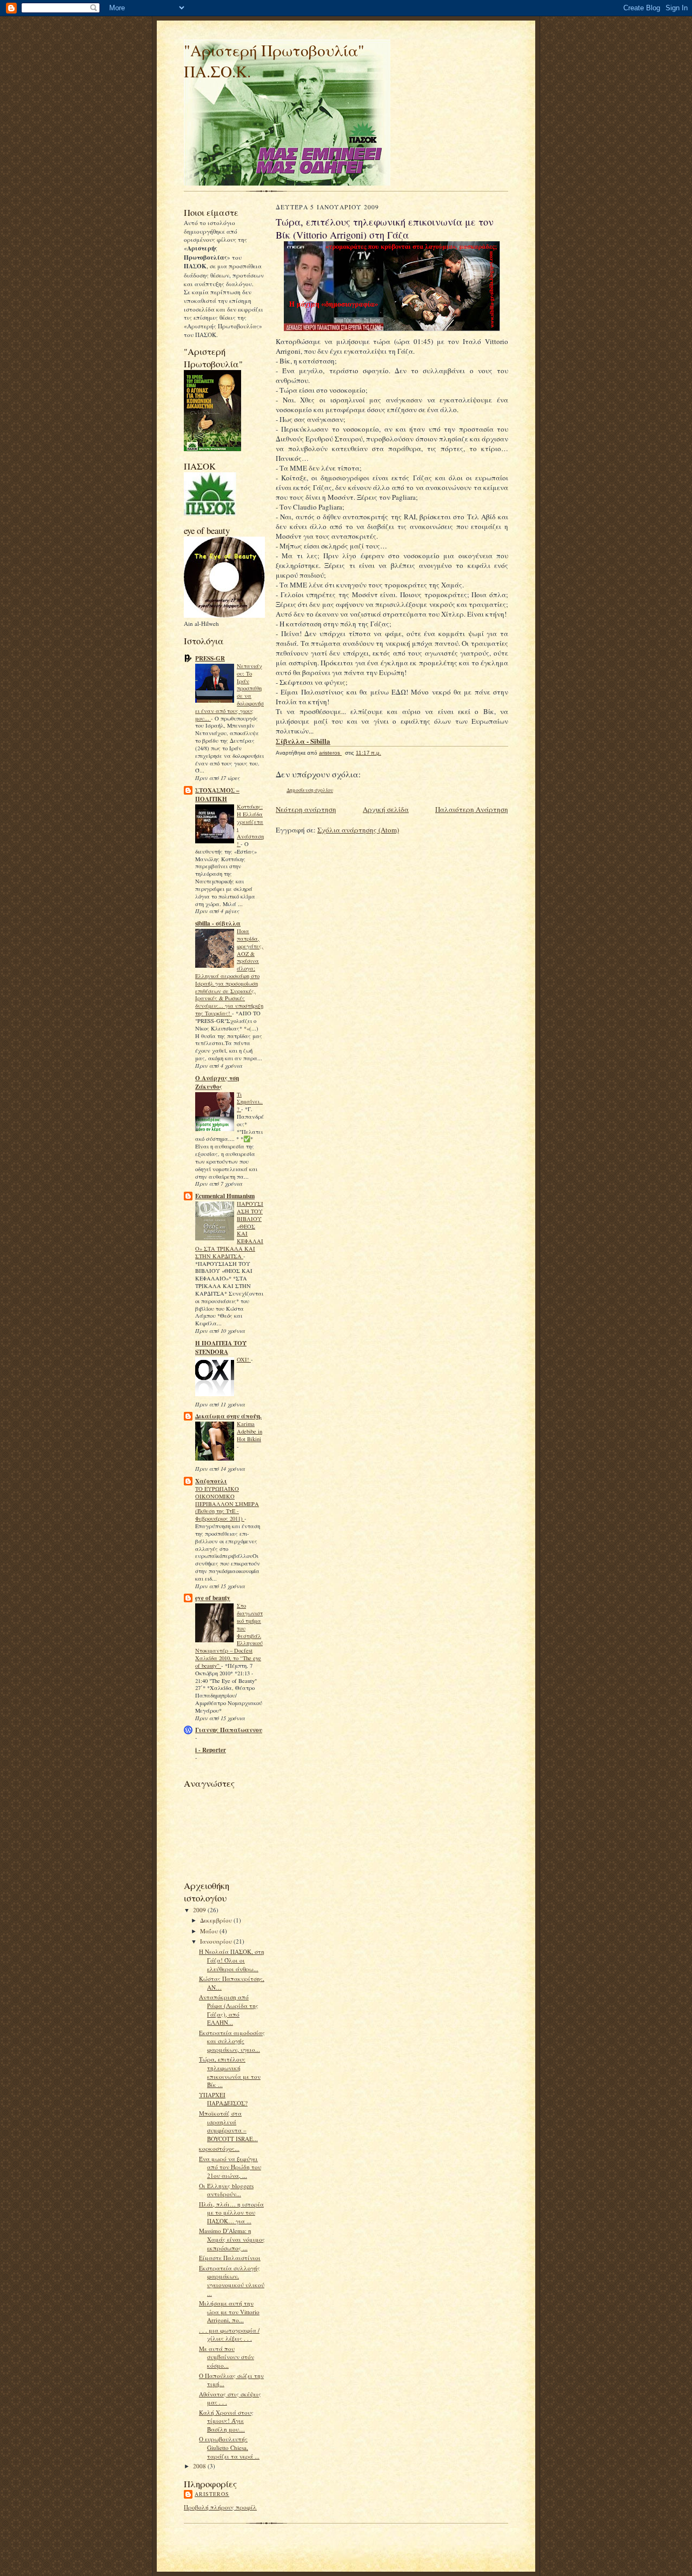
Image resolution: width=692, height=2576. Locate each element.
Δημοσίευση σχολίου (310, 790)
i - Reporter (211, 1750)
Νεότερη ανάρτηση (306, 809)
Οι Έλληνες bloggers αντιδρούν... (226, 2190)
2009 (200, 1910)
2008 (200, 2466)
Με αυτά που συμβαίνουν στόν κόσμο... (227, 2357)
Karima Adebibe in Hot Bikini (249, 1431)
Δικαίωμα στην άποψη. (228, 1416)
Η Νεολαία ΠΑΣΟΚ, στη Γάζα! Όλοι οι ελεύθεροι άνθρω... (232, 1960)
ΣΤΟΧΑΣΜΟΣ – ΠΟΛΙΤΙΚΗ (217, 795)
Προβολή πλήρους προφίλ (220, 2507)
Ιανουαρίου (217, 1941)
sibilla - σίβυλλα (218, 923)
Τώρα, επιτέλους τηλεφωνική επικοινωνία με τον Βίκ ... (230, 2072)
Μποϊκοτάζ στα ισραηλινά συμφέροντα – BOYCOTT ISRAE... (228, 2126)
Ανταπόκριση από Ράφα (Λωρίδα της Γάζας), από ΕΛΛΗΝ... (229, 2010)
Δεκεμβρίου (217, 1920)
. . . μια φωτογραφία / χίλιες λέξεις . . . (229, 2334)
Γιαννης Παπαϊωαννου (229, 1730)
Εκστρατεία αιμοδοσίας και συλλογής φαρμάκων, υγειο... (232, 2041)
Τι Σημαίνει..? (250, 1102)
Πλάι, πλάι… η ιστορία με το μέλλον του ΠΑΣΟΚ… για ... (231, 2212)
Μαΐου (210, 1931)
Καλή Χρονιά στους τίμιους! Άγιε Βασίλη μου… (226, 2421)
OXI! (244, 1359)
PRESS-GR (210, 658)
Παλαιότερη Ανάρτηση (472, 809)
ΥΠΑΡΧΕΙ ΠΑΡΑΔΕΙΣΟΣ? (223, 2099)
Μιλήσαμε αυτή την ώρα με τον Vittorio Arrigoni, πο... (229, 2311)
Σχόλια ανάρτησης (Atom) (358, 830)
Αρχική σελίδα (386, 809)
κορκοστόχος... (219, 2148)
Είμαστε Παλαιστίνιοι (230, 2258)
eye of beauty (213, 1598)
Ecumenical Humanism (225, 1196)
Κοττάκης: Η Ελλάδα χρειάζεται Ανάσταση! (250, 825)
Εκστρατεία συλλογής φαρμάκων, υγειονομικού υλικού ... (232, 2281)
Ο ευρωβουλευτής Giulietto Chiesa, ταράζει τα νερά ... (229, 2447)
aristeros (212, 2494)
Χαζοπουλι (211, 1481)
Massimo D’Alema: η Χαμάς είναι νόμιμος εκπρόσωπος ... (232, 2239)
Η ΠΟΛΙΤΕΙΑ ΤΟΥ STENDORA (221, 1348)
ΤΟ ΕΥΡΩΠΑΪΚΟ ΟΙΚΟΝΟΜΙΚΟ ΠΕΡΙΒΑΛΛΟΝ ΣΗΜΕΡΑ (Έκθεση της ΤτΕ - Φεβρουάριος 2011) (227, 1504)
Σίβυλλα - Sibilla (303, 741)
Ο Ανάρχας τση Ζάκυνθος (217, 1082)
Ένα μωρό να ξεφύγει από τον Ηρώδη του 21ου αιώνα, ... (230, 2167)
